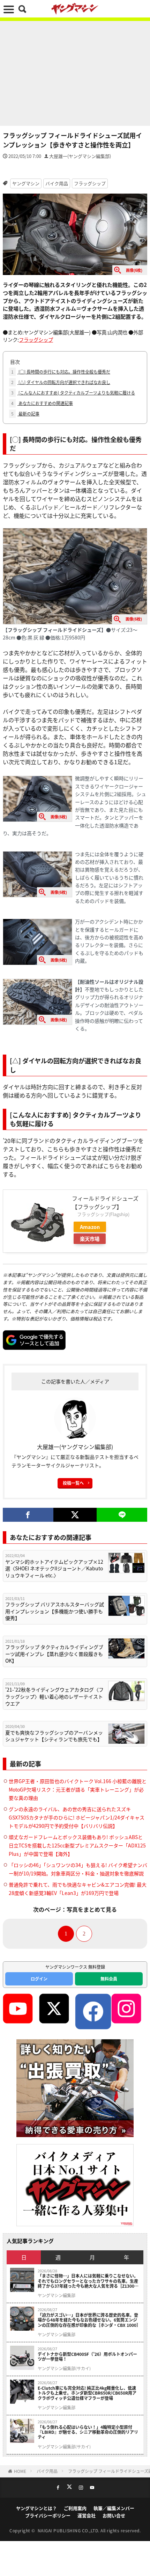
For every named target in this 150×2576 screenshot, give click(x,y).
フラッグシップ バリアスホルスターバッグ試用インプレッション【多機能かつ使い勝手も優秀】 (55, 1611)
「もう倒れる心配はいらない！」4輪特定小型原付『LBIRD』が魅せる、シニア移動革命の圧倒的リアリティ (88, 2432)
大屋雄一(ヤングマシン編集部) (80, 156)
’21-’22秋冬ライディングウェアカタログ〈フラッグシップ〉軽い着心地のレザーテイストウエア (54, 1696)
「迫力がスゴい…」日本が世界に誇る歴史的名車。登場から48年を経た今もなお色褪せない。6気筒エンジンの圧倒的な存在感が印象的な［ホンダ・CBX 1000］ (89, 2320)
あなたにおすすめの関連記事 (42, 403)
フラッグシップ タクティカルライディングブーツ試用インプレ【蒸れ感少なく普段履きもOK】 (54, 1654)
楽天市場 (90, 1239)
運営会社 (87, 2515)
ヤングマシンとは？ (36, 2508)
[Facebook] (28, 1515)
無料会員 (109, 1979)
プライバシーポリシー (48, 2515)
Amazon (90, 1227)
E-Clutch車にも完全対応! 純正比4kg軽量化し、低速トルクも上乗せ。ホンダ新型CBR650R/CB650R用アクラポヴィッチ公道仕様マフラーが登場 (87, 2393)
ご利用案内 (75, 2508)
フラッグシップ (90, 183)
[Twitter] (75, 1515)
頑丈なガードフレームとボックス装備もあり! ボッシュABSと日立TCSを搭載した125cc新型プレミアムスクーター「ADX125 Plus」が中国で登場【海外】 (77, 1845)
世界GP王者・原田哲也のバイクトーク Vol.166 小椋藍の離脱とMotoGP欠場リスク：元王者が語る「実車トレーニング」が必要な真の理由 (78, 1789)
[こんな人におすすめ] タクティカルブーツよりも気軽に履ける (73, 393)
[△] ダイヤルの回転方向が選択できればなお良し (61, 382)
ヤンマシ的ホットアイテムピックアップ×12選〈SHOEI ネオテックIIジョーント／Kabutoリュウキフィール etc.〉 (54, 1569)
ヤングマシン (26, 183)
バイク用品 (57, 183)
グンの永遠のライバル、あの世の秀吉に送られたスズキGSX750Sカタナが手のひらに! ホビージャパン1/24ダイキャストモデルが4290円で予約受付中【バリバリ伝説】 (77, 1817)
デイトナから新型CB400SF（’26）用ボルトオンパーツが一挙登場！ (87, 2357)
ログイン (39, 1979)
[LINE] (122, 1515)
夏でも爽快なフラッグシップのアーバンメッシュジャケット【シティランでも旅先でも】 (54, 1736)
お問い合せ (114, 2515)
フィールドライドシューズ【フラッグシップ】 (105, 1202)
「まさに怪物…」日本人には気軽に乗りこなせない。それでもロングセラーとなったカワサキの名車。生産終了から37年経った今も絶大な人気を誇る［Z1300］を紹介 (88, 2281)
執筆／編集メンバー (114, 2508)
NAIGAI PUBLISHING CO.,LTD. (69, 2530)
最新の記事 (25, 414)
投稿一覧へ (73, 1483)
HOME (20, 2471)
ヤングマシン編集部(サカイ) (64, 2368)
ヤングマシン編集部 (57, 2295)
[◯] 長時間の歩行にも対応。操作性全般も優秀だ (61, 372)
